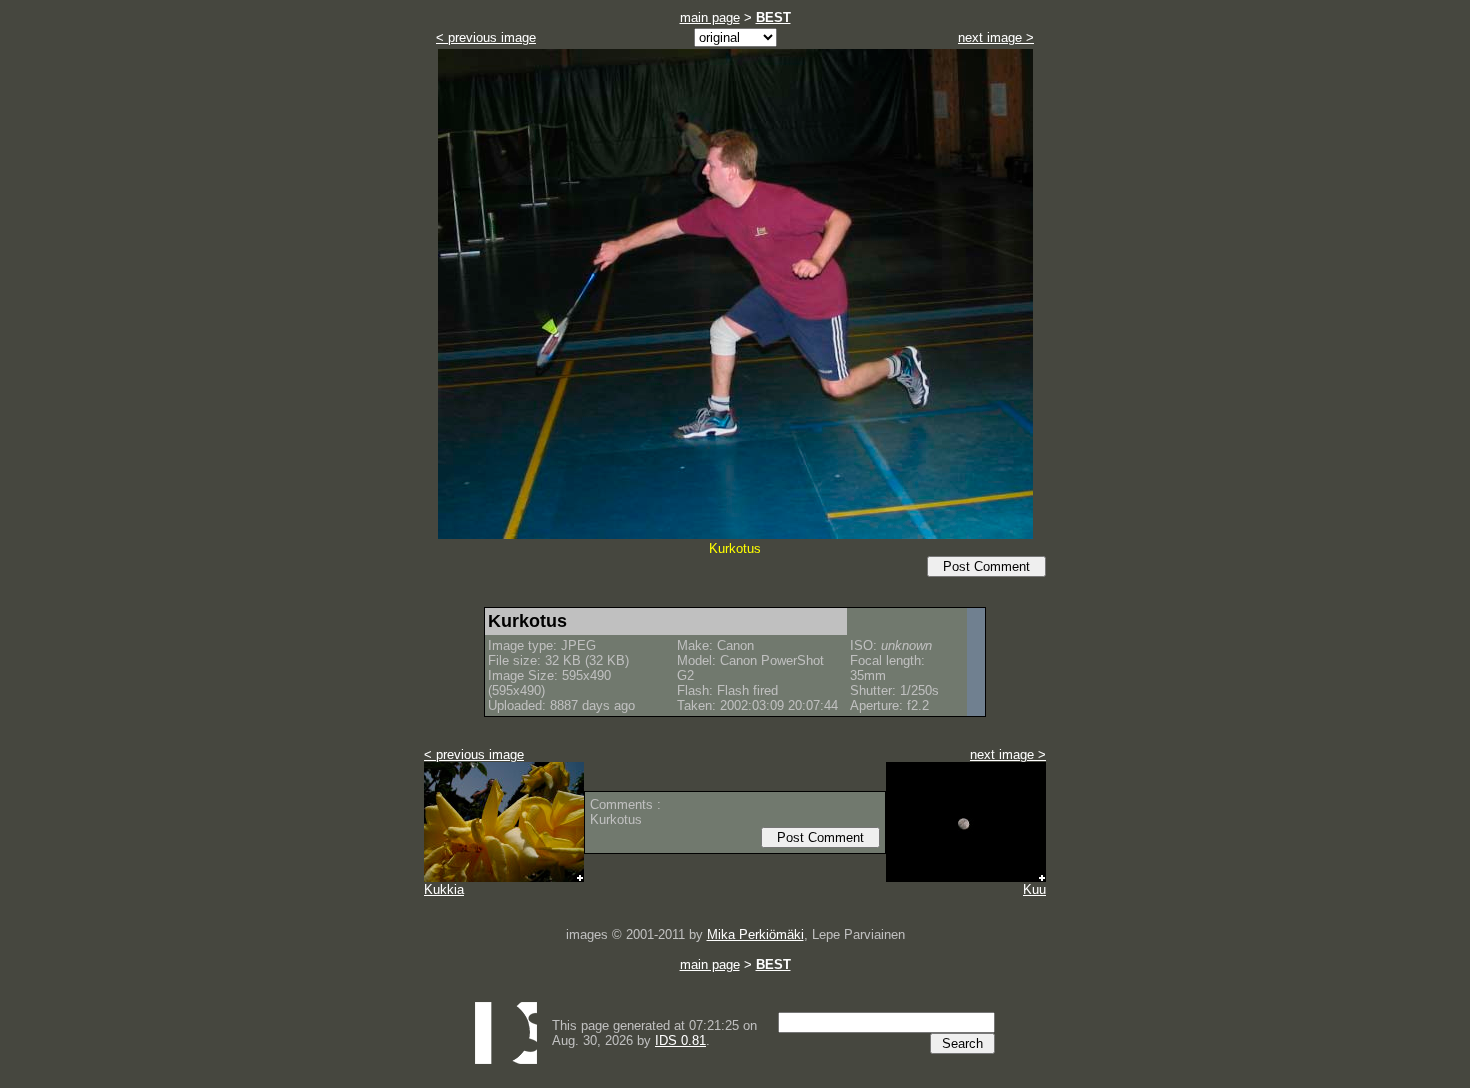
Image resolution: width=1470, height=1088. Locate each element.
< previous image (486, 37)
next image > (996, 37)
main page (710, 17)
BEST (773, 17)
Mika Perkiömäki (755, 934)
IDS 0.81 (680, 1040)
